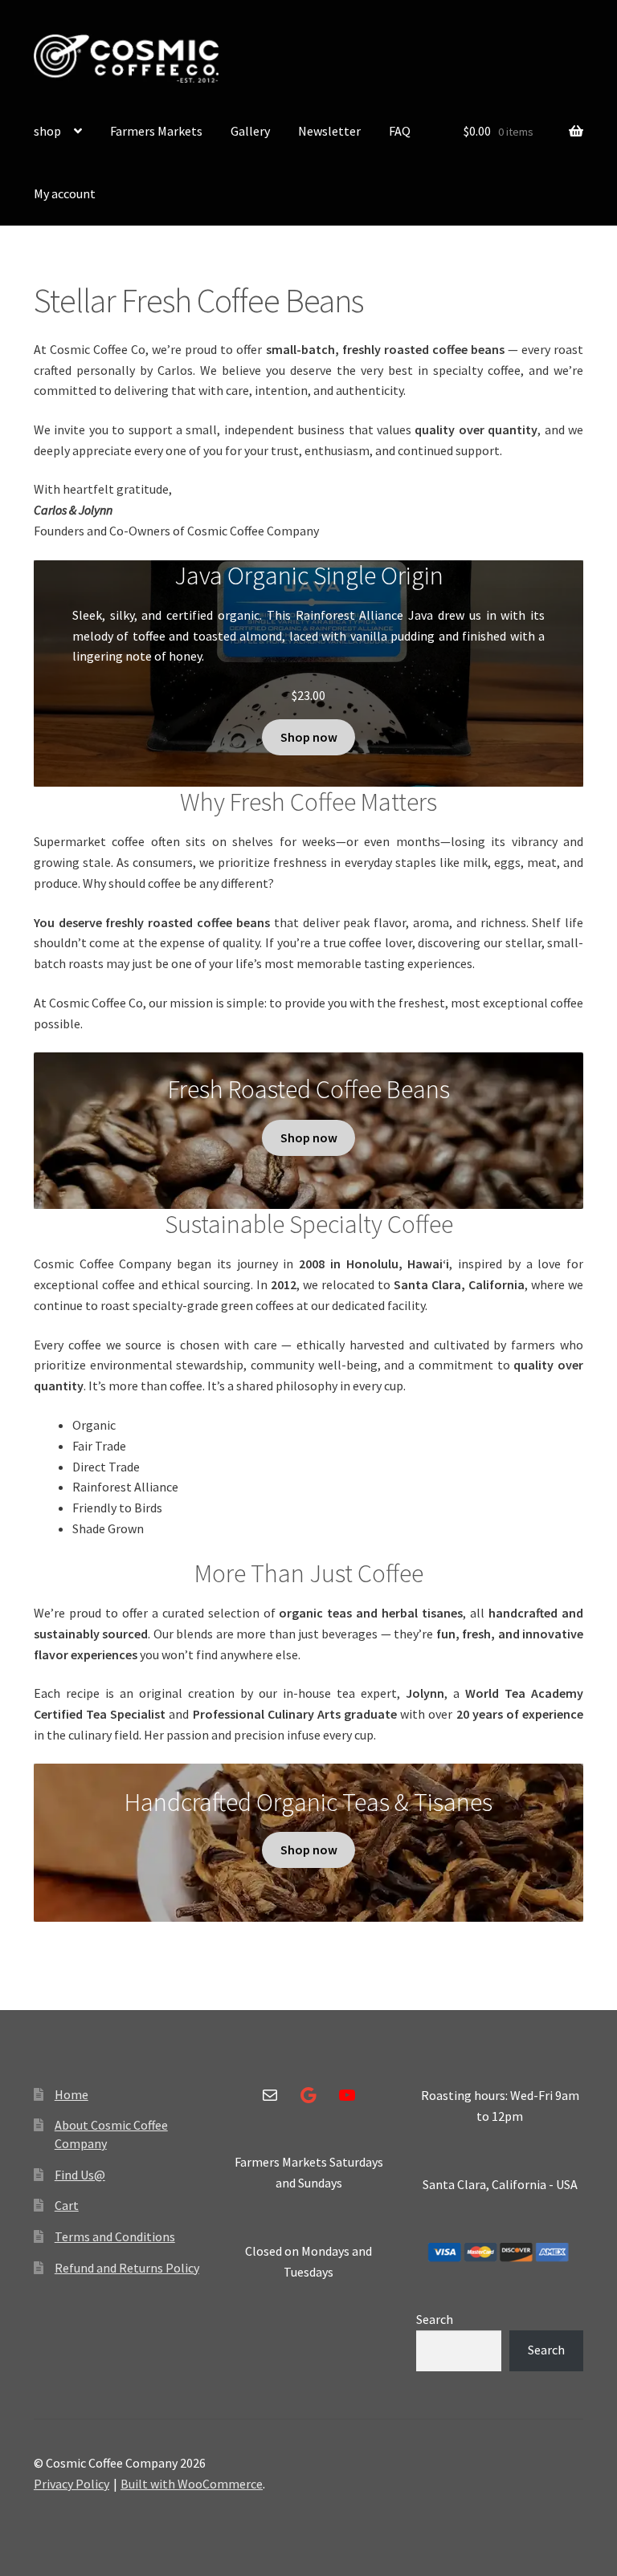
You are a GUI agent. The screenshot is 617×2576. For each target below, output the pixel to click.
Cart (67, 2205)
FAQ (400, 131)
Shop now (309, 737)
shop (47, 131)
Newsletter (329, 131)
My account (65, 193)
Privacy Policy (72, 2484)
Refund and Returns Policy (127, 2268)
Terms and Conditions (115, 2236)
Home (72, 2094)
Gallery (250, 131)
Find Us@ (80, 2175)
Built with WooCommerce (192, 2484)
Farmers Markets (156, 131)
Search (435, 2319)
